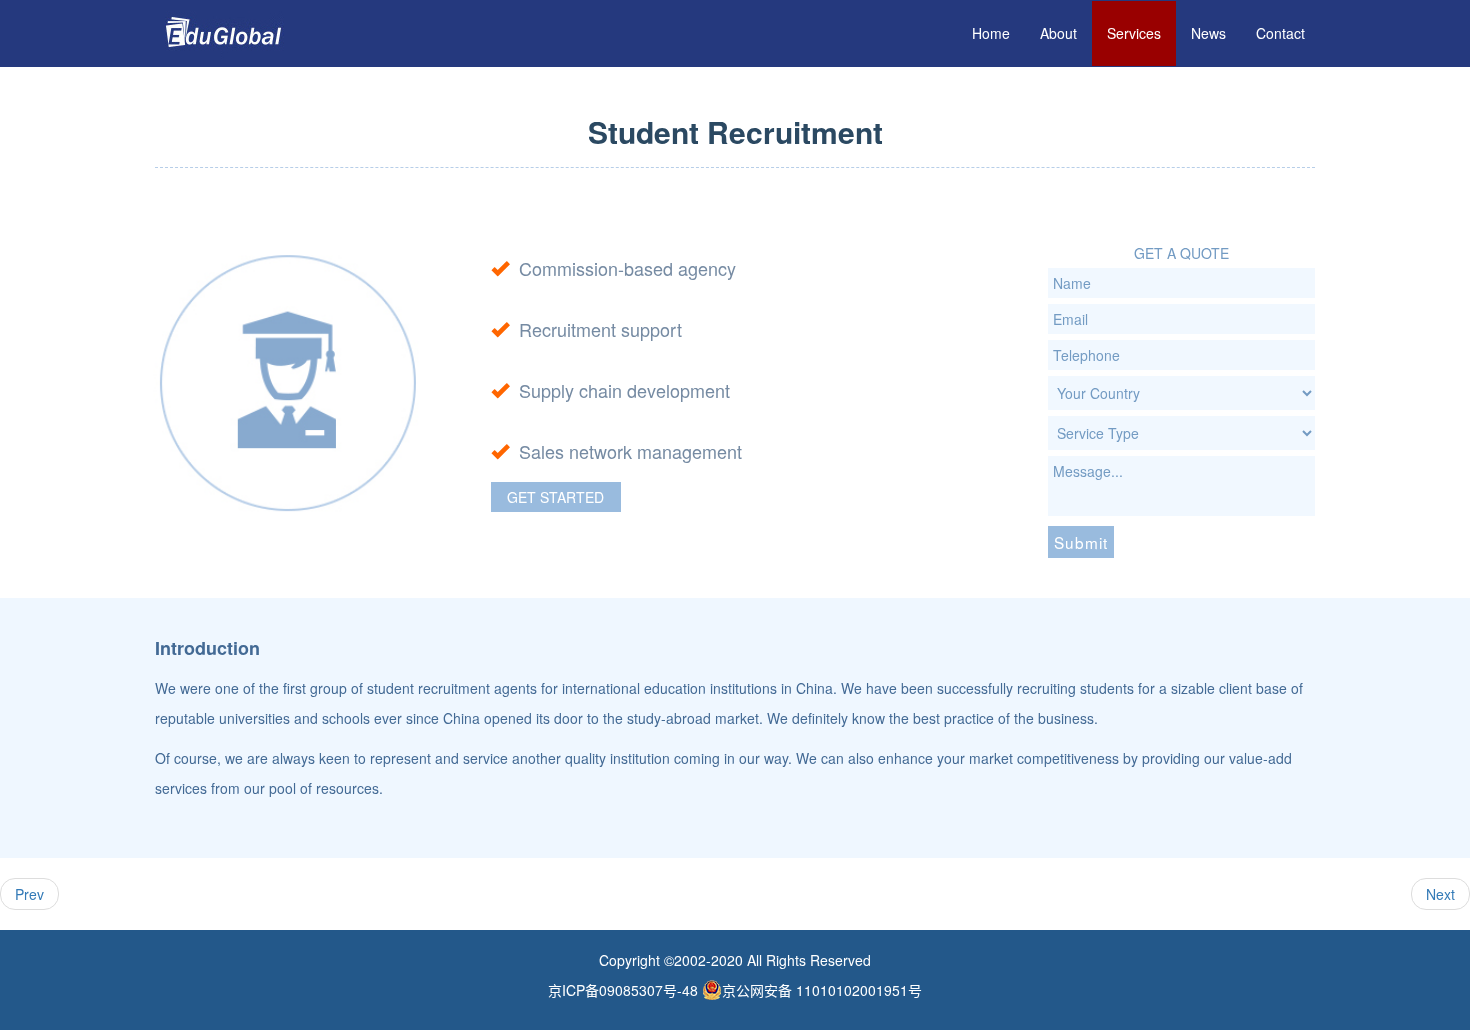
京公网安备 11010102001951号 (822, 990)
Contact (1280, 33)
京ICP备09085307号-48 (623, 990)
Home (991, 33)
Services (1134, 33)
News (1208, 33)
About (1058, 33)
